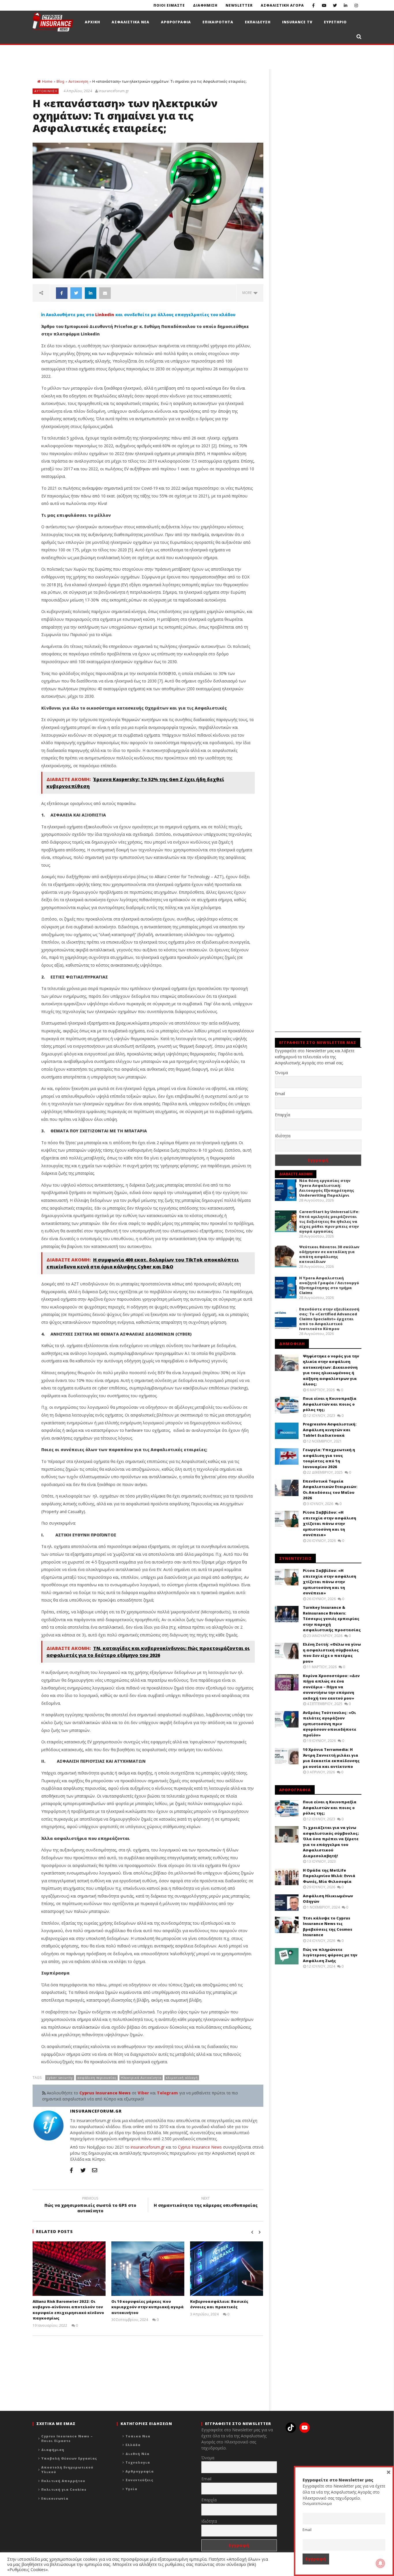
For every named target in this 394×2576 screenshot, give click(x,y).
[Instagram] (356, 5)
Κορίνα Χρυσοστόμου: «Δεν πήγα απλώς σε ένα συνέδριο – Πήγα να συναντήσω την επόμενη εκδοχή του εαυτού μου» (331, 1687)
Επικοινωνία (55, 2498)
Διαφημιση (205, 5)
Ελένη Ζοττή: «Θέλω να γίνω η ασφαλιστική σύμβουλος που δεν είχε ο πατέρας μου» (332, 1653)
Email (280, 1094)
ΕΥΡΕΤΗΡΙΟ (335, 22)
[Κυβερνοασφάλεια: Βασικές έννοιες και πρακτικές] (227, 2269)
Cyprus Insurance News (200, 2147)
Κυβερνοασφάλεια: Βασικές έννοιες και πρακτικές (219, 2304)
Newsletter (239, 5)
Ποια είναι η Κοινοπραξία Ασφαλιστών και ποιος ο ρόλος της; (330, 1404)
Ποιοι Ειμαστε (169, 5)
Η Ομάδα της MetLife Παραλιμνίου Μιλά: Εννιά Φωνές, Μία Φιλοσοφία (329, 1876)
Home (47, 81)
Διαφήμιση (53, 2450)
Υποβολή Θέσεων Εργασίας (69, 2458)
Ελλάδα (133, 2445)
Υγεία (131, 2489)
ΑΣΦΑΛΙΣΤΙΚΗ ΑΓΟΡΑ (282, 5)
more (248, 293)
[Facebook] (313, 5)
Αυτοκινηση (78, 81)
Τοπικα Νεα (138, 2436)
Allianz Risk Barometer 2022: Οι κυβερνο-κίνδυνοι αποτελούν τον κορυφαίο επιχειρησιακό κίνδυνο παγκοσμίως (68, 2310)
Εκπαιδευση (258, 22)
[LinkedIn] (345, 5)
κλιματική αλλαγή (182, 2078)
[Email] (95, 2170)
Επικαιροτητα (218, 22)
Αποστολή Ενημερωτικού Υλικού (67, 2470)
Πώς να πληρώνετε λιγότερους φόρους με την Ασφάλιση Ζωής (330, 1955)
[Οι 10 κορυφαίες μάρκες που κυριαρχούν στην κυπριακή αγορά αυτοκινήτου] (148, 2269)
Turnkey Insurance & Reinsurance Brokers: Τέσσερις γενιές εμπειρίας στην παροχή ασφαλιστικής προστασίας (332, 1619)
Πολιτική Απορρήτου (63, 2481)
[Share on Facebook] (62, 293)
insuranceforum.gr (114, 91)
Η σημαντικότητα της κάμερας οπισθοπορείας (206, 2203)
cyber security (60, 2078)
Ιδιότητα (283, 1136)
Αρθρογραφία (140, 2471)
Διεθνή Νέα (137, 2454)
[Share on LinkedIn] (91, 293)
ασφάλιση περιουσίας (97, 2078)
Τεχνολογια (138, 2462)
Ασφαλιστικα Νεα (131, 22)
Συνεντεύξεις (139, 2480)
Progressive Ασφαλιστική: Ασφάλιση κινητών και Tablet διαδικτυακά (330, 1430)
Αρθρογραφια (176, 22)
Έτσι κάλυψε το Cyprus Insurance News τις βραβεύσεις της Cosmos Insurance (328, 1927)
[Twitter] (335, 5)
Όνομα (281, 1073)
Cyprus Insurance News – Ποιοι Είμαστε (67, 2439)
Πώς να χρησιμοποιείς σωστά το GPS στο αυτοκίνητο (90, 2205)
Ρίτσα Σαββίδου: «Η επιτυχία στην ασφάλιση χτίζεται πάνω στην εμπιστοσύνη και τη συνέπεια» (330, 1523)
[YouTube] (324, 5)
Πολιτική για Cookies (64, 2489)
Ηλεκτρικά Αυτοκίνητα (141, 2078)
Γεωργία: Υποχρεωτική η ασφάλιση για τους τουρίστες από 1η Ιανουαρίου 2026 (329, 1458)
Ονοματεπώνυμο (317, 2504)
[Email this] (105, 293)
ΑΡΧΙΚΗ (92, 22)
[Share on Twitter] (76, 293)
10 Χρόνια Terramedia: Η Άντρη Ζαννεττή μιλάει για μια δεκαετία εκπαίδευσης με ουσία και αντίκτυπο (331, 1758)
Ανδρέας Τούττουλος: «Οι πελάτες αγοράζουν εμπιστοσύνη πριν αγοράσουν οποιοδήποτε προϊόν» (330, 1724)
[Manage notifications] (380, 2563)
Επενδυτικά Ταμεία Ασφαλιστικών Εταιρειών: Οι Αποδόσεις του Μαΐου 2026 (330, 1490)
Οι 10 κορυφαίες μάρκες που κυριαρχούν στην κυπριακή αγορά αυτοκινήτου (148, 2307)
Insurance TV (297, 22)
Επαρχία (283, 1115)
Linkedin (105, 315)
